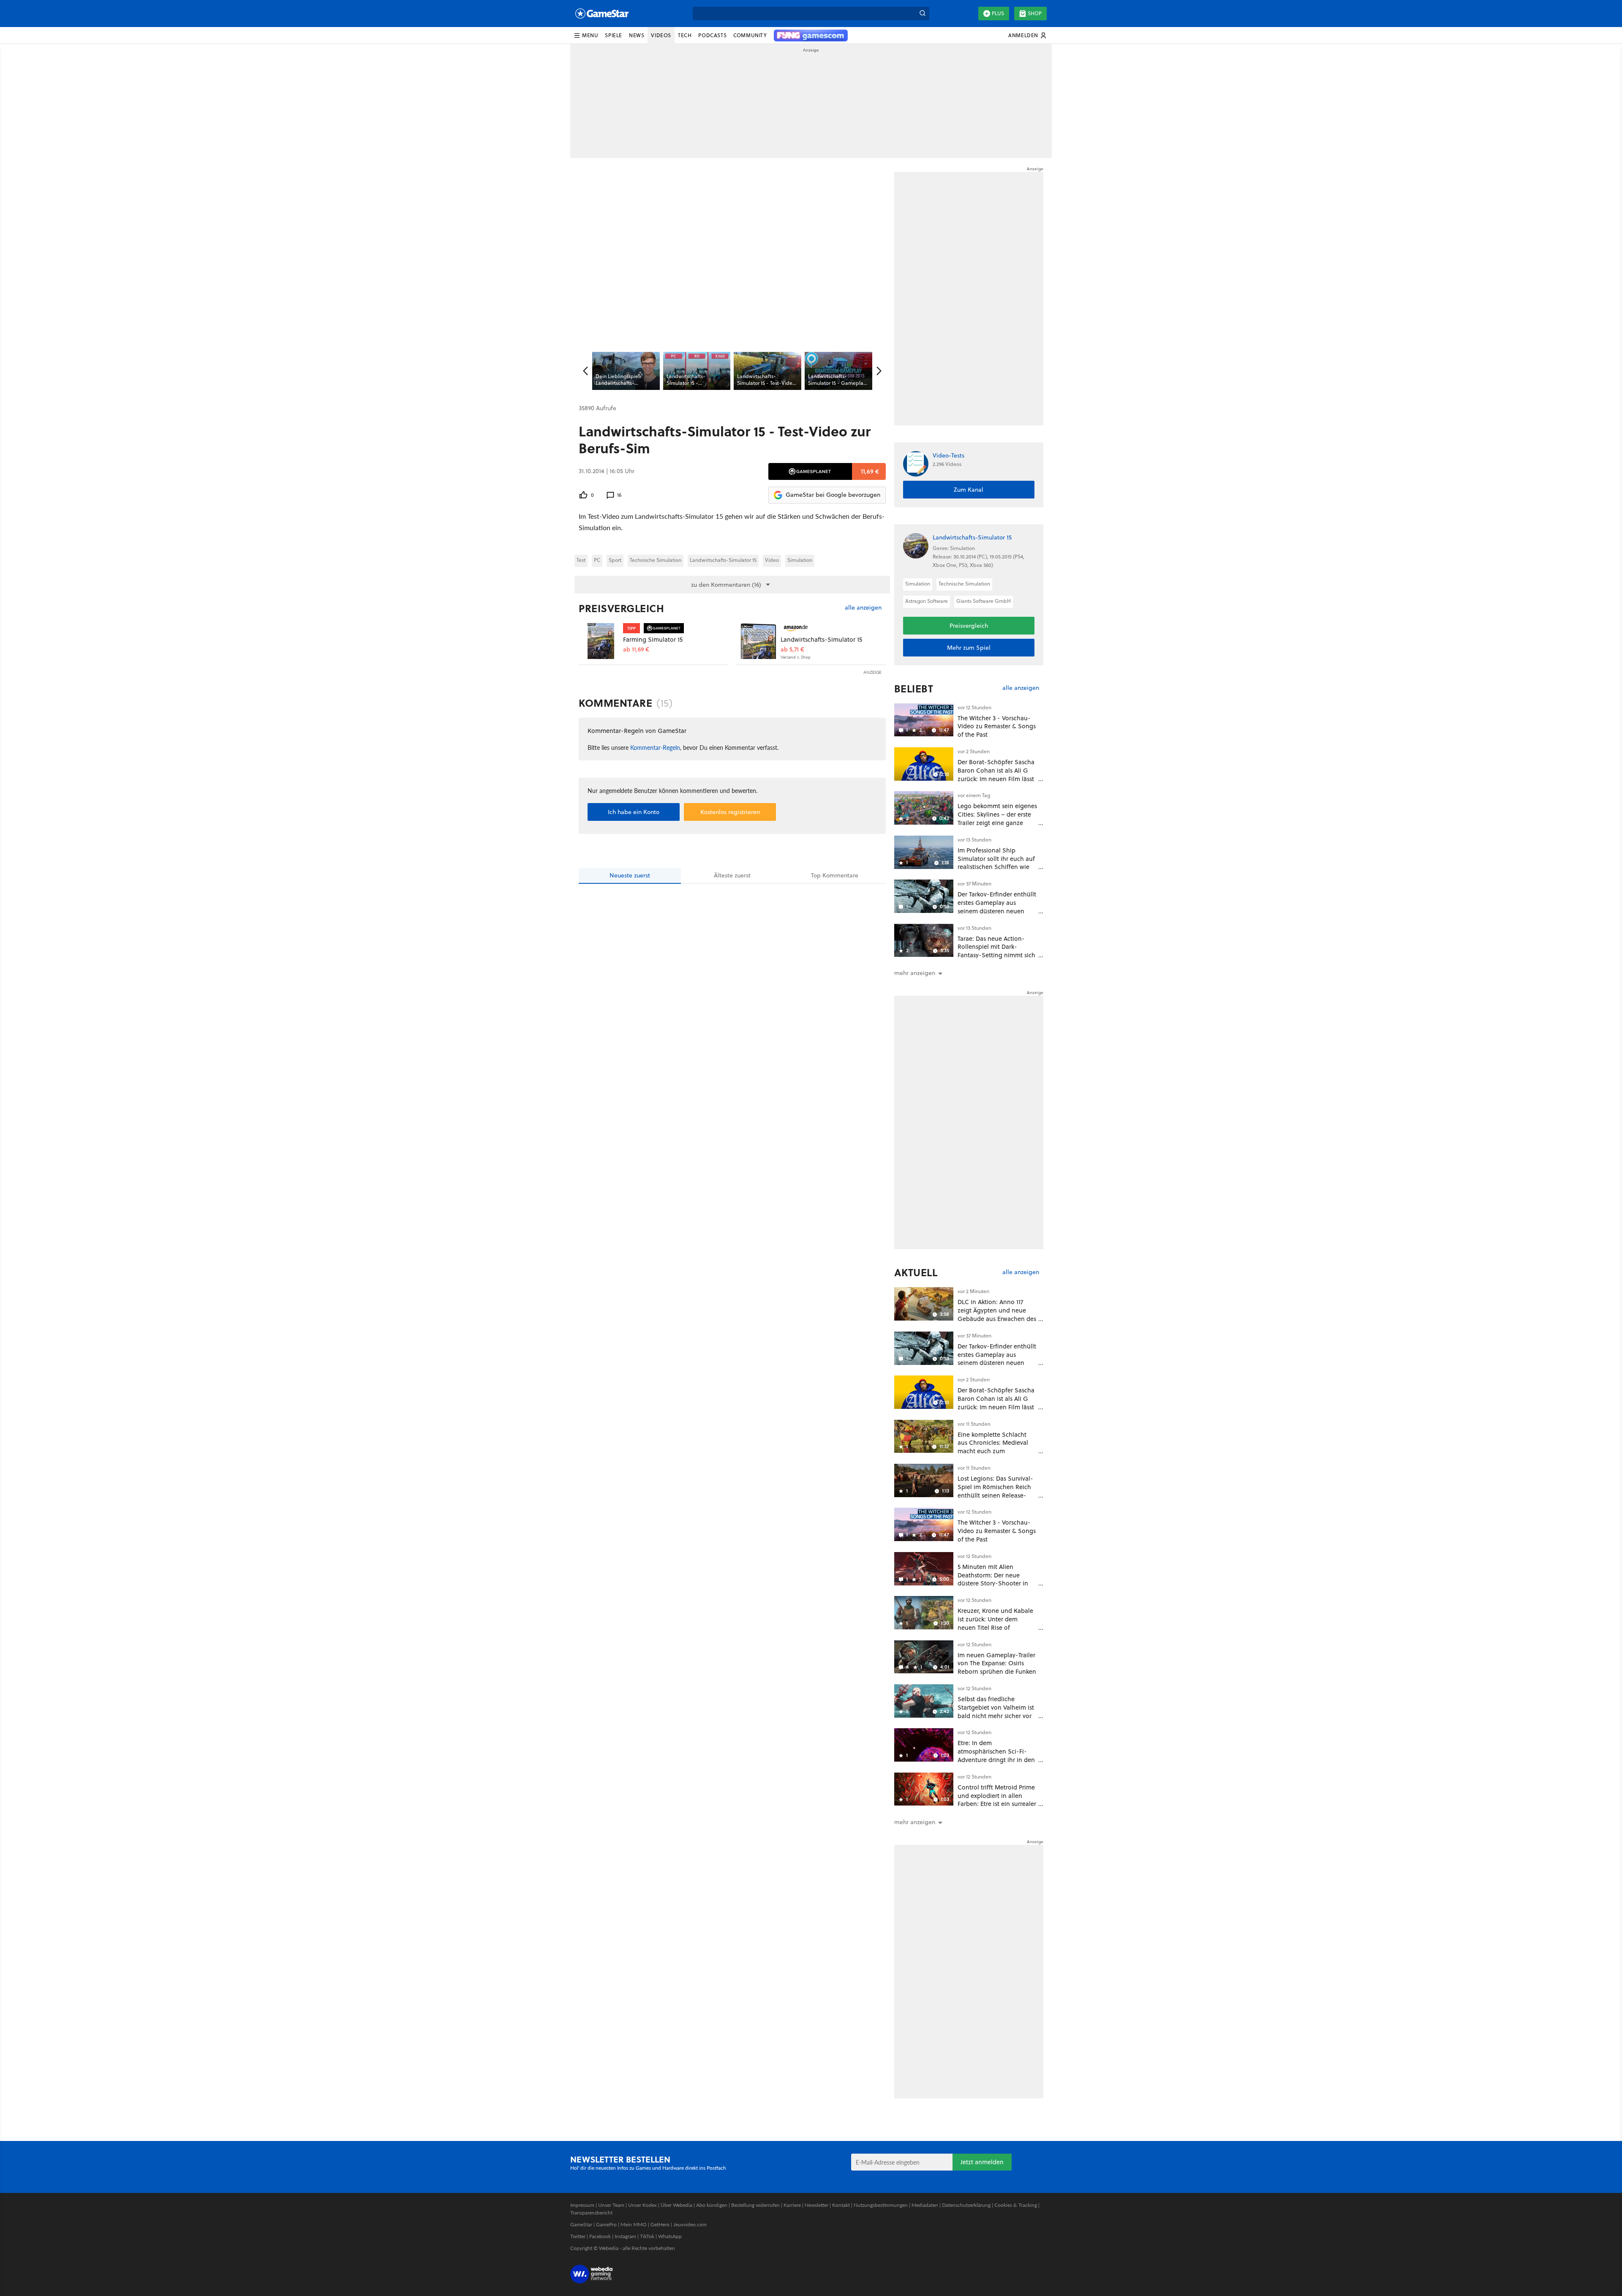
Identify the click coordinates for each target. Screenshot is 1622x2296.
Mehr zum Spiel (969, 648)
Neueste (630, 875)
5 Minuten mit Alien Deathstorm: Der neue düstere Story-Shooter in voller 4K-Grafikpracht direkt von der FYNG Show (995, 1583)
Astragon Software (927, 601)
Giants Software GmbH (984, 601)
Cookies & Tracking (1016, 2205)
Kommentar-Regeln (655, 747)
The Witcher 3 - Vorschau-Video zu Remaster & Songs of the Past (997, 726)
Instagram (625, 2236)
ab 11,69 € (636, 650)
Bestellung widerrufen (755, 2205)
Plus (998, 13)
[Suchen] (923, 14)
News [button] (637, 35)
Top (835, 875)
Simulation (800, 560)
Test (581, 560)
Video (772, 560)
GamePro (606, 2224)
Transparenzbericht (591, 2213)
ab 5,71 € (792, 650)
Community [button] (750, 35)
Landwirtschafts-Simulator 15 (723, 560)
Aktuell (916, 1272)
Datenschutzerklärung (966, 2205)
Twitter (578, 2236)
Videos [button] (661, 35)
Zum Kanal (969, 490)
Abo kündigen (712, 2205)
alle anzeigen (863, 608)
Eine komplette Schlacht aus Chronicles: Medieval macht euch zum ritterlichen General (993, 1447)
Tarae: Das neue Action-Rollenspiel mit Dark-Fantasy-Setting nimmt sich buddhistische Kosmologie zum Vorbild (996, 955)
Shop (1035, 13)
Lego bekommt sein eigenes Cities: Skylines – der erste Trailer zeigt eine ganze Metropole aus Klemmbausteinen (997, 823)
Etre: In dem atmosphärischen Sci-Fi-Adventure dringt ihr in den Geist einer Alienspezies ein (996, 1755)
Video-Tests (948, 456)
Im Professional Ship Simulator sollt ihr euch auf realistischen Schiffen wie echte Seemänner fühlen (996, 863)
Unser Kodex (642, 2205)
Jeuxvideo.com (690, 2224)
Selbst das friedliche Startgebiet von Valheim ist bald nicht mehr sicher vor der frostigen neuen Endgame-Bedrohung (996, 1716)
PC (597, 560)
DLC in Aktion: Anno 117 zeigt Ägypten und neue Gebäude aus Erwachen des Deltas (997, 1314)
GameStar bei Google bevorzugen (833, 495)
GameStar (581, 2224)
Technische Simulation (656, 560)
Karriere (792, 2205)
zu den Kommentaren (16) (726, 585)
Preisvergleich (621, 608)
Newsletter (816, 2205)
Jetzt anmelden (982, 2162)
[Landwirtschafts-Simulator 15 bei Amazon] (758, 641)
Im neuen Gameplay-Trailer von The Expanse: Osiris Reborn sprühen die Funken (997, 1663)
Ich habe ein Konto (634, 812)
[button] (586, 35)
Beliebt (914, 689)
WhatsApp (670, 2236)
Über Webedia (676, 2205)
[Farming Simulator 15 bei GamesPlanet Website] (601, 641)
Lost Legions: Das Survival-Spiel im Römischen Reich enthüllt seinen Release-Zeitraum (995, 1491)
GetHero (660, 2224)
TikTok (647, 2236)
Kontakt (841, 2205)
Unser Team (611, 2205)
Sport (615, 560)
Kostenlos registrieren (730, 812)
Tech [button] (685, 35)
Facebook (600, 2236)
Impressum (582, 2205)
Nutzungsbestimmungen (881, 2205)
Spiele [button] (614, 35)
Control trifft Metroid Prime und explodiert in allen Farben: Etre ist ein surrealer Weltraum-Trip (997, 1800)
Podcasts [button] (712, 35)
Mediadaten (925, 2205)
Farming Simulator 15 (653, 639)
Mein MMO (634, 2224)
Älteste (732, 875)
